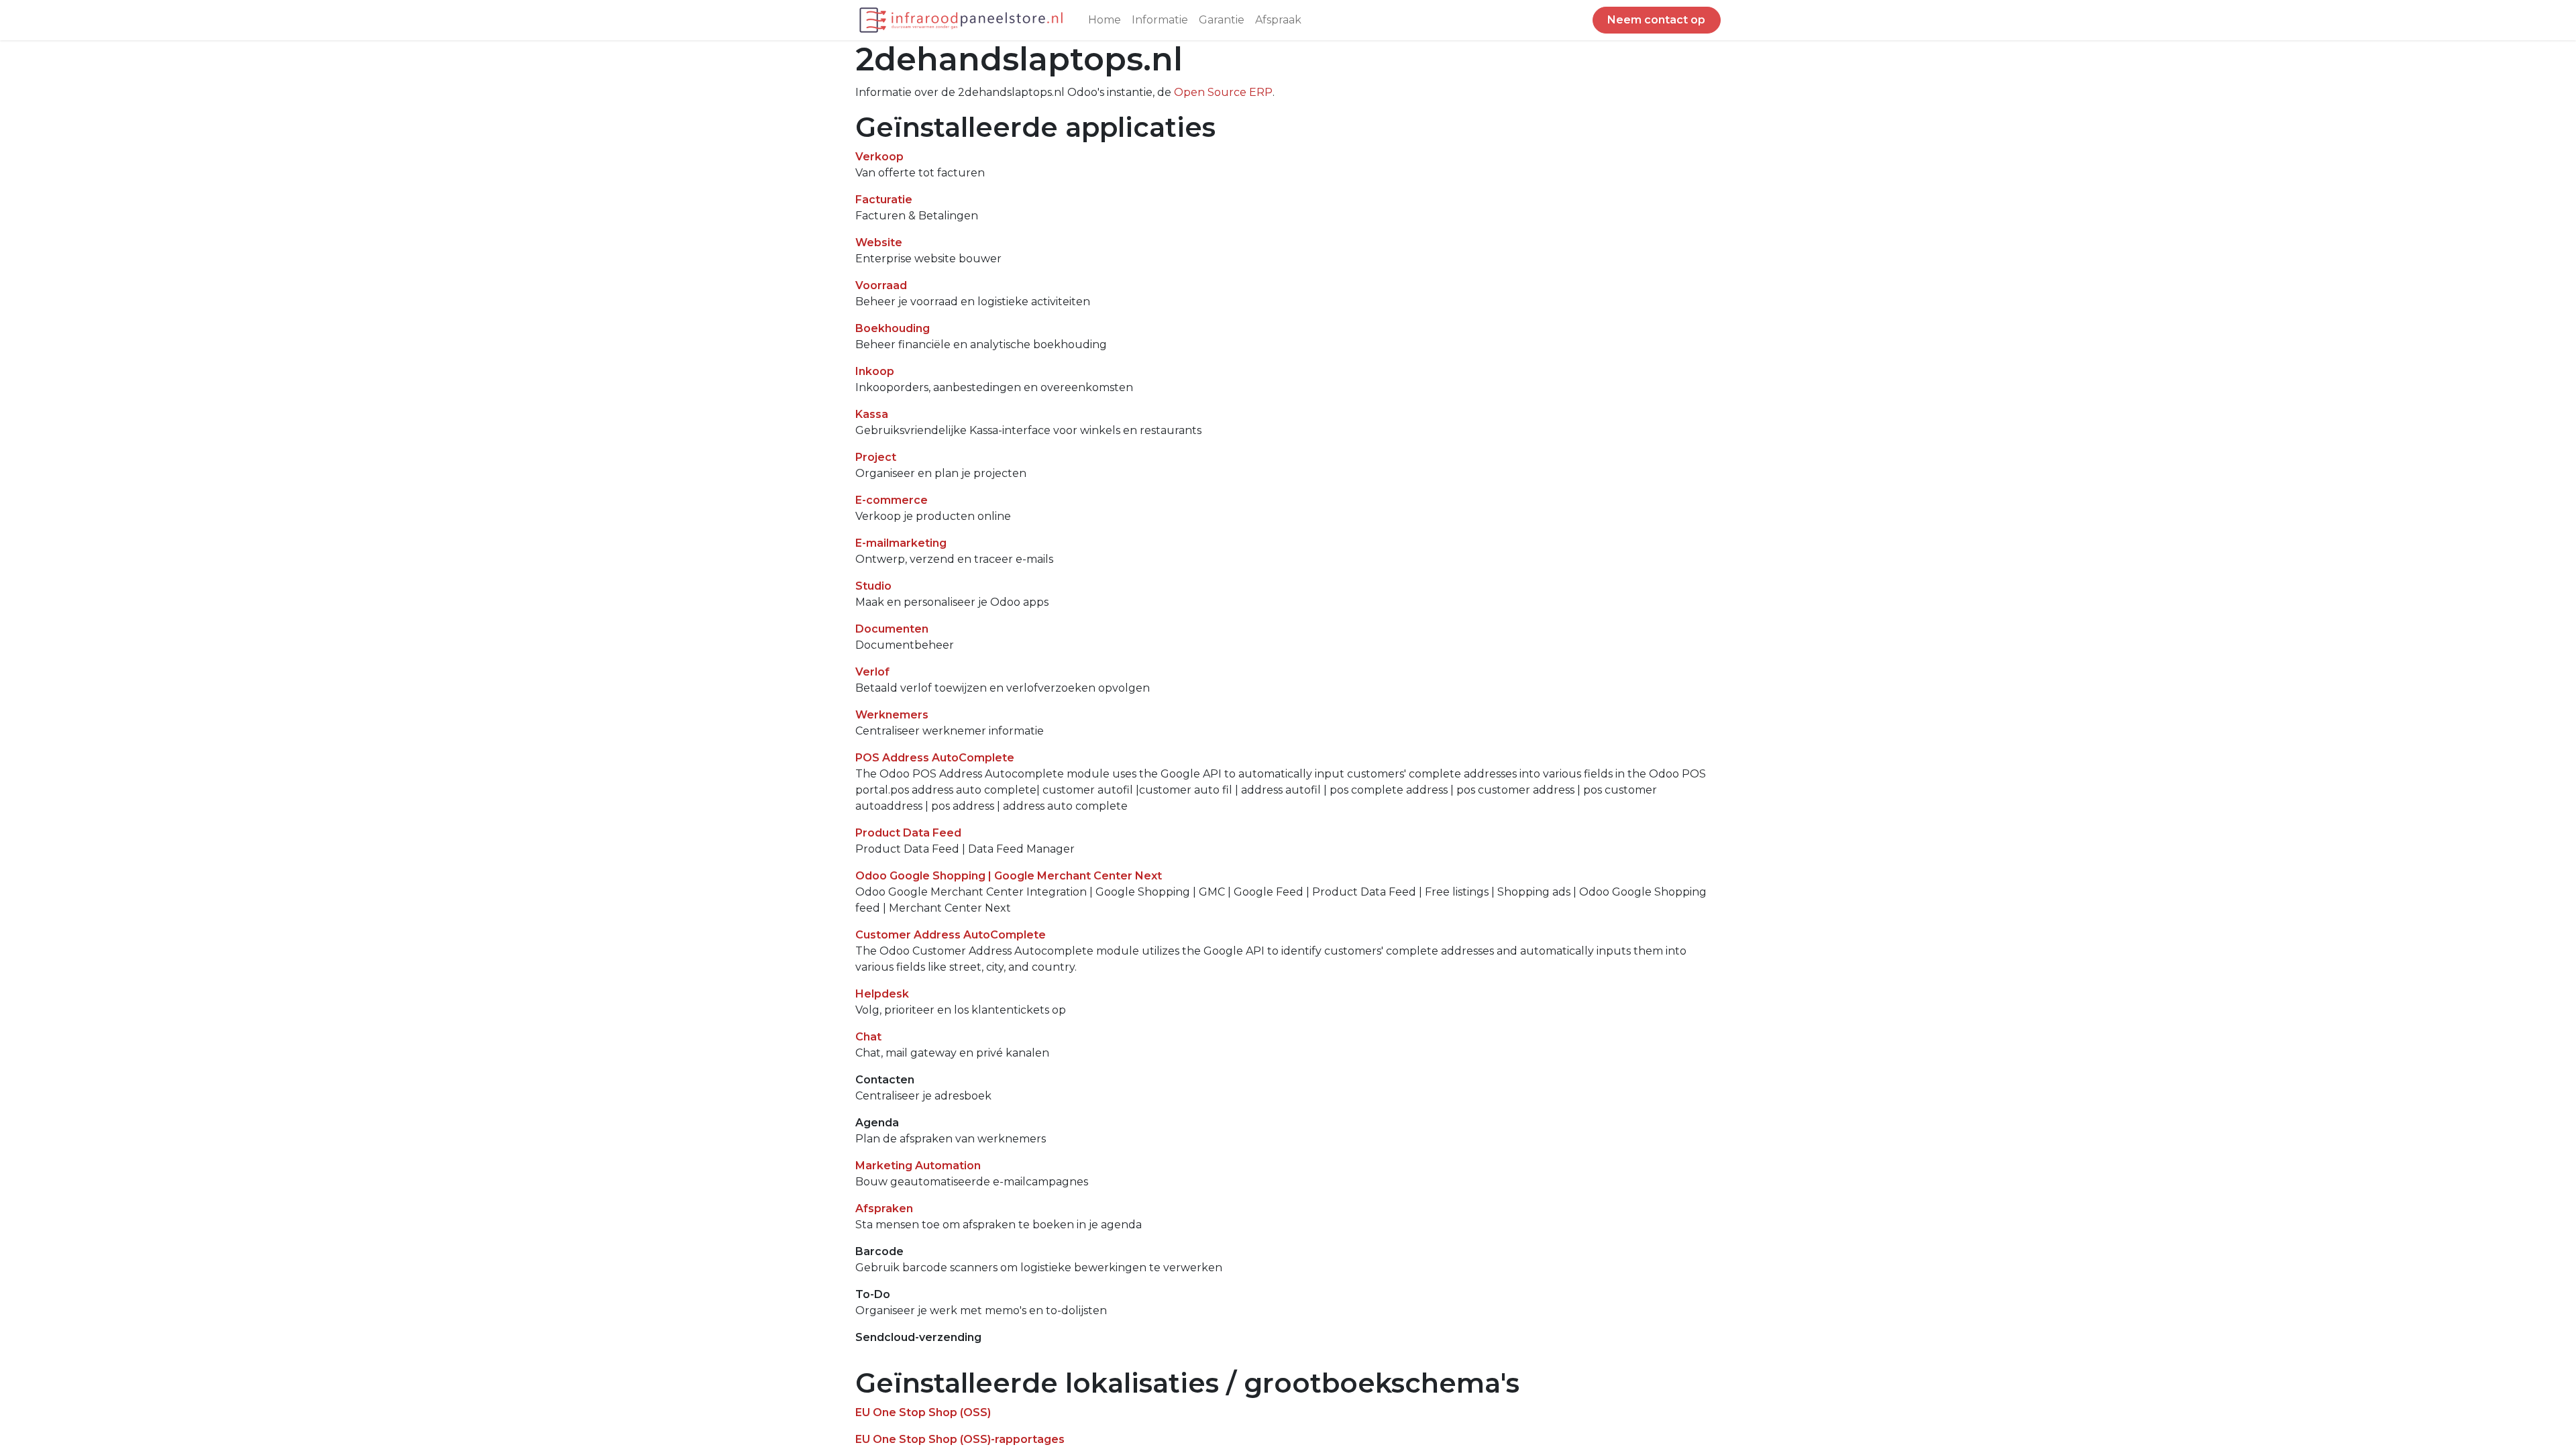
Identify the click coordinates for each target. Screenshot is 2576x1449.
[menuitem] (1105, 20)
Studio (873, 586)
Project (876, 457)
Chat (868, 1037)
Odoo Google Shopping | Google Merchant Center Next (1009, 876)
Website (879, 243)
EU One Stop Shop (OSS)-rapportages (960, 1439)
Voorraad (881, 285)
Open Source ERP (1223, 92)
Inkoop (875, 371)
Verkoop (879, 157)
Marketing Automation (918, 1166)
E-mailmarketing (901, 543)
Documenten (892, 629)
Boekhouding (893, 328)
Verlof (872, 672)
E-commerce (892, 500)
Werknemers (892, 715)
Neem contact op (1656, 20)
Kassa (872, 414)
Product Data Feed (908, 833)
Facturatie (884, 200)
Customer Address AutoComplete (951, 935)
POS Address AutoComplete (935, 758)
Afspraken (884, 1209)
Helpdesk (882, 994)
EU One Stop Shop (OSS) (923, 1412)
